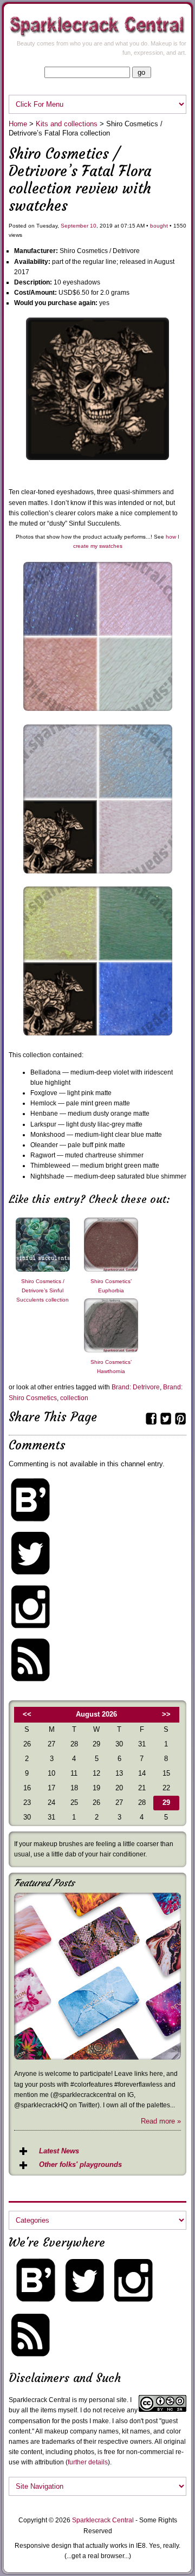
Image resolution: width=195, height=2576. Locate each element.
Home (18, 124)
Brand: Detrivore (136, 1387)
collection (74, 1398)
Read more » (161, 2121)
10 (93, 226)
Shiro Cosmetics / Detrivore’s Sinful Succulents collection (43, 1290)
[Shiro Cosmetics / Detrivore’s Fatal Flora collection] (97, 458)
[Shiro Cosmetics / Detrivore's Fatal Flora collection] (98, 876)
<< (27, 1714)
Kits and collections (67, 124)
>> (166, 1714)
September (74, 226)
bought (159, 226)
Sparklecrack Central (103, 2520)
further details (88, 2462)
